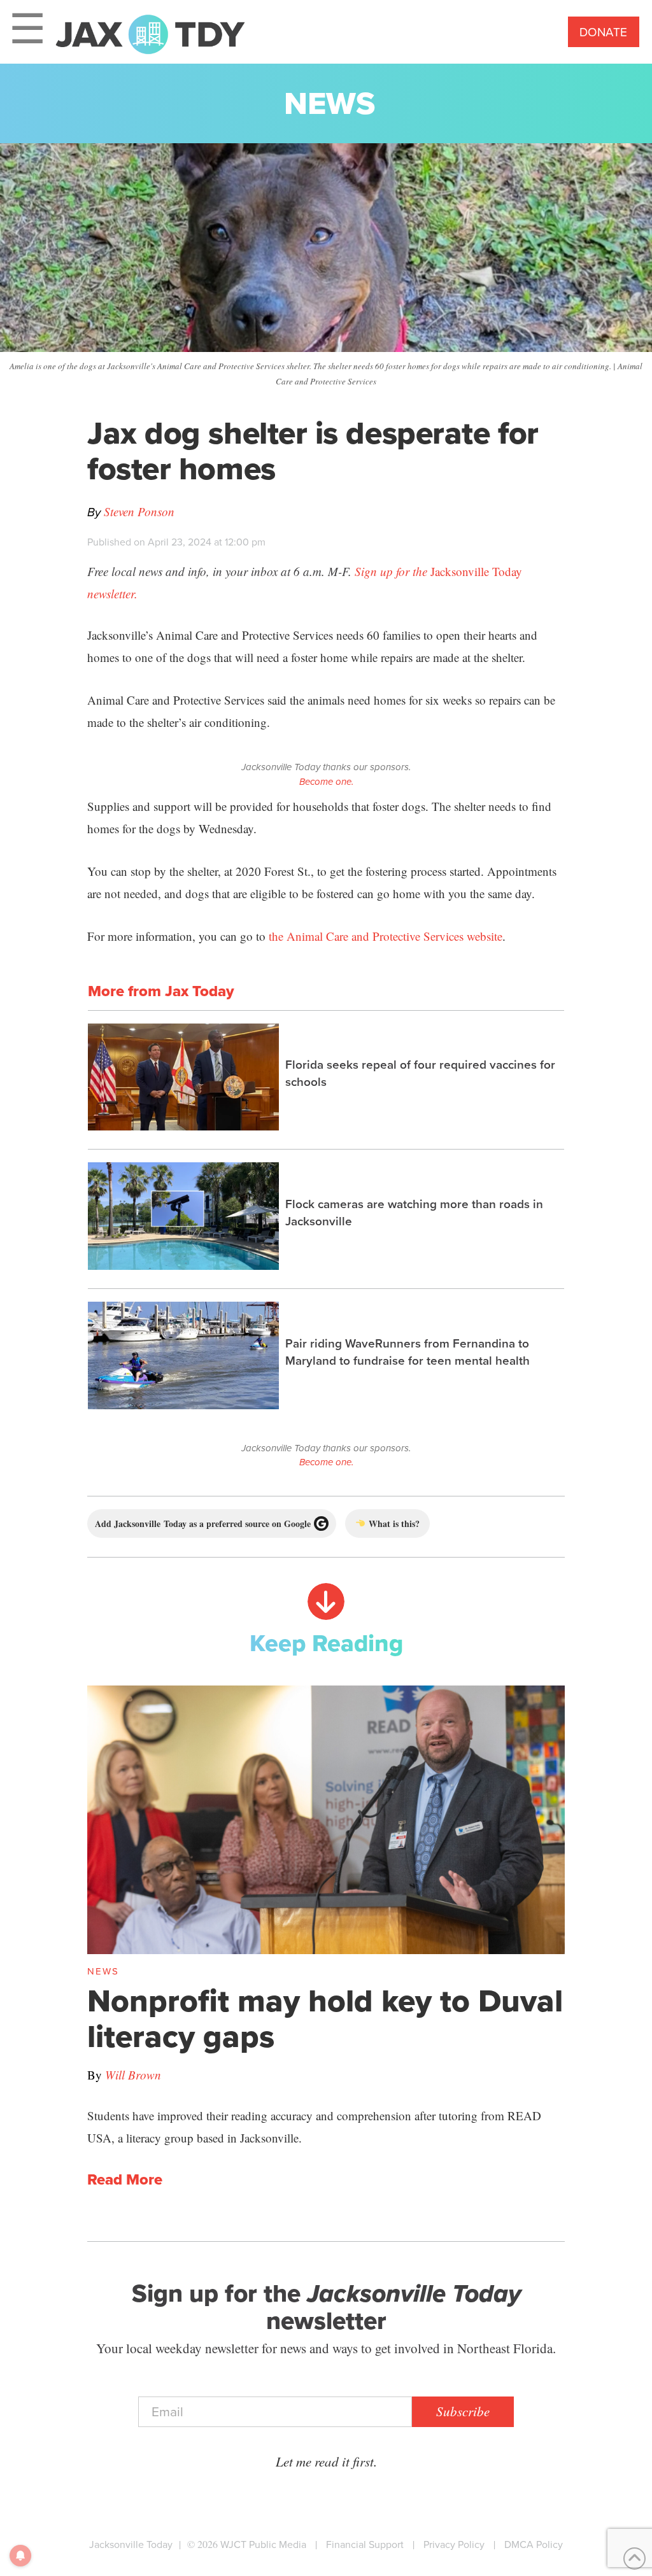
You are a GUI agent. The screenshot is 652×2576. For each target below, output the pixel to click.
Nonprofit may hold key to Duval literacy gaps (325, 2018)
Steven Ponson (139, 511)
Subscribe (463, 2411)
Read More (125, 2180)
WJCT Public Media (263, 2544)
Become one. (326, 782)
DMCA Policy (534, 2544)
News (330, 103)
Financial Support (365, 2544)
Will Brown (133, 2075)
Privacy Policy (454, 2544)
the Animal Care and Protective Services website (386, 936)
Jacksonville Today (131, 2544)
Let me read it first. (326, 2461)
